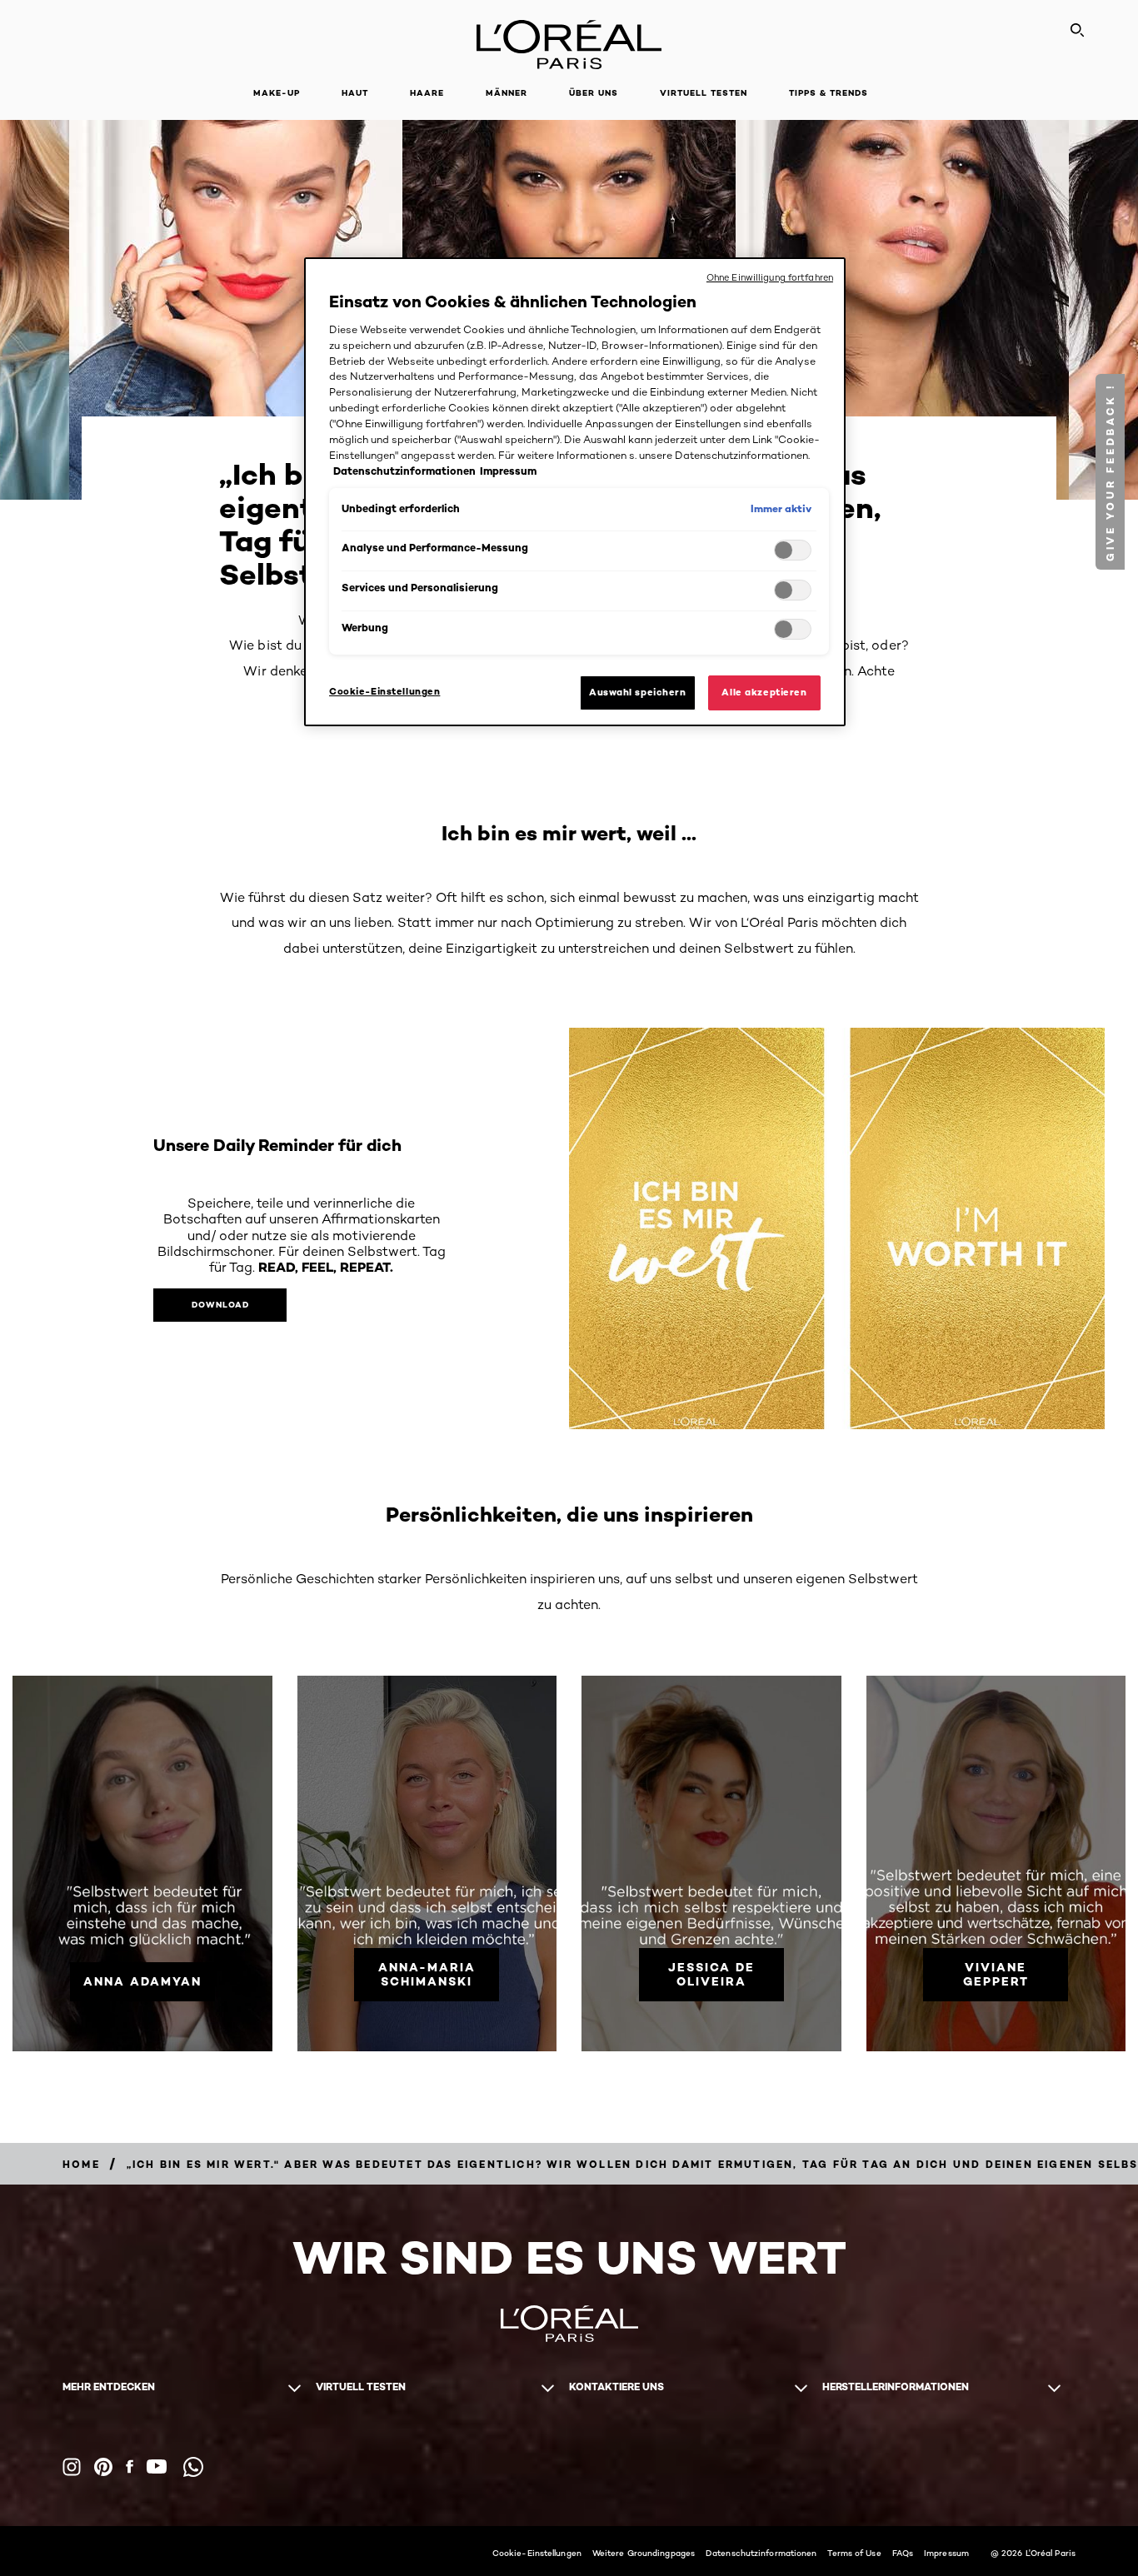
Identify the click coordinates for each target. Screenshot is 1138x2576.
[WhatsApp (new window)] (193, 2467)
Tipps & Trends (829, 93)
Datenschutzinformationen (761, 2553)
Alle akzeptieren (764, 692)
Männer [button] (507, 93)
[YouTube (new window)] (157, 2466)
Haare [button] (427, 93)
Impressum (946, 2553)
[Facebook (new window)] (130, 2466)
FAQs (903, 2553)
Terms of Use (854, 2553)
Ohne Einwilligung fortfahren (770, 277)
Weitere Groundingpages (644, 2553)
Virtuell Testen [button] (704, 93)
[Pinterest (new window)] (103, 2467)
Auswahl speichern (638, 692)
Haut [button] (355, 93)
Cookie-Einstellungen (537, 2553)
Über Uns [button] (594, 93)
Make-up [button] (277, 93)
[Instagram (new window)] (72, 2467)
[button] (1110, 472)
